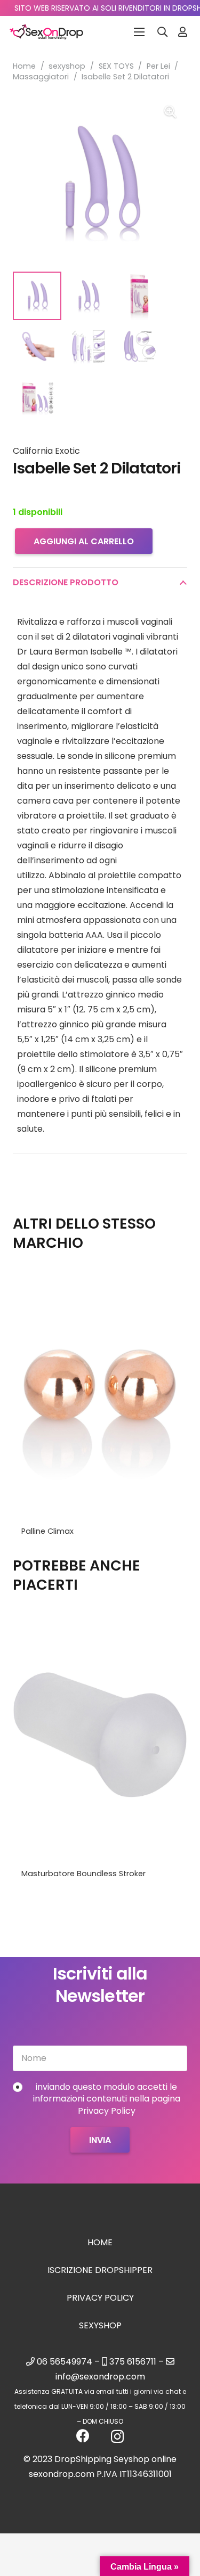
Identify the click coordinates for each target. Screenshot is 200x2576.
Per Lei (158, 66)
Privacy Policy (100, 2298)
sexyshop (67, 66)
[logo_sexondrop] (46, 32)
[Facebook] (83, 2436)
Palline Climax (47, 1531)
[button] (163, 32)
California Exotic (46, 451)
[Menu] (139, 32)
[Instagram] (117, 2436)
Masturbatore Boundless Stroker (83, 1874)
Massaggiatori (41, 77)
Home (24, 66)
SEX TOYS (116, 66)
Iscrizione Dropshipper (100, 2270)
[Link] (183, 32)
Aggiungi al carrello (84, 541)
